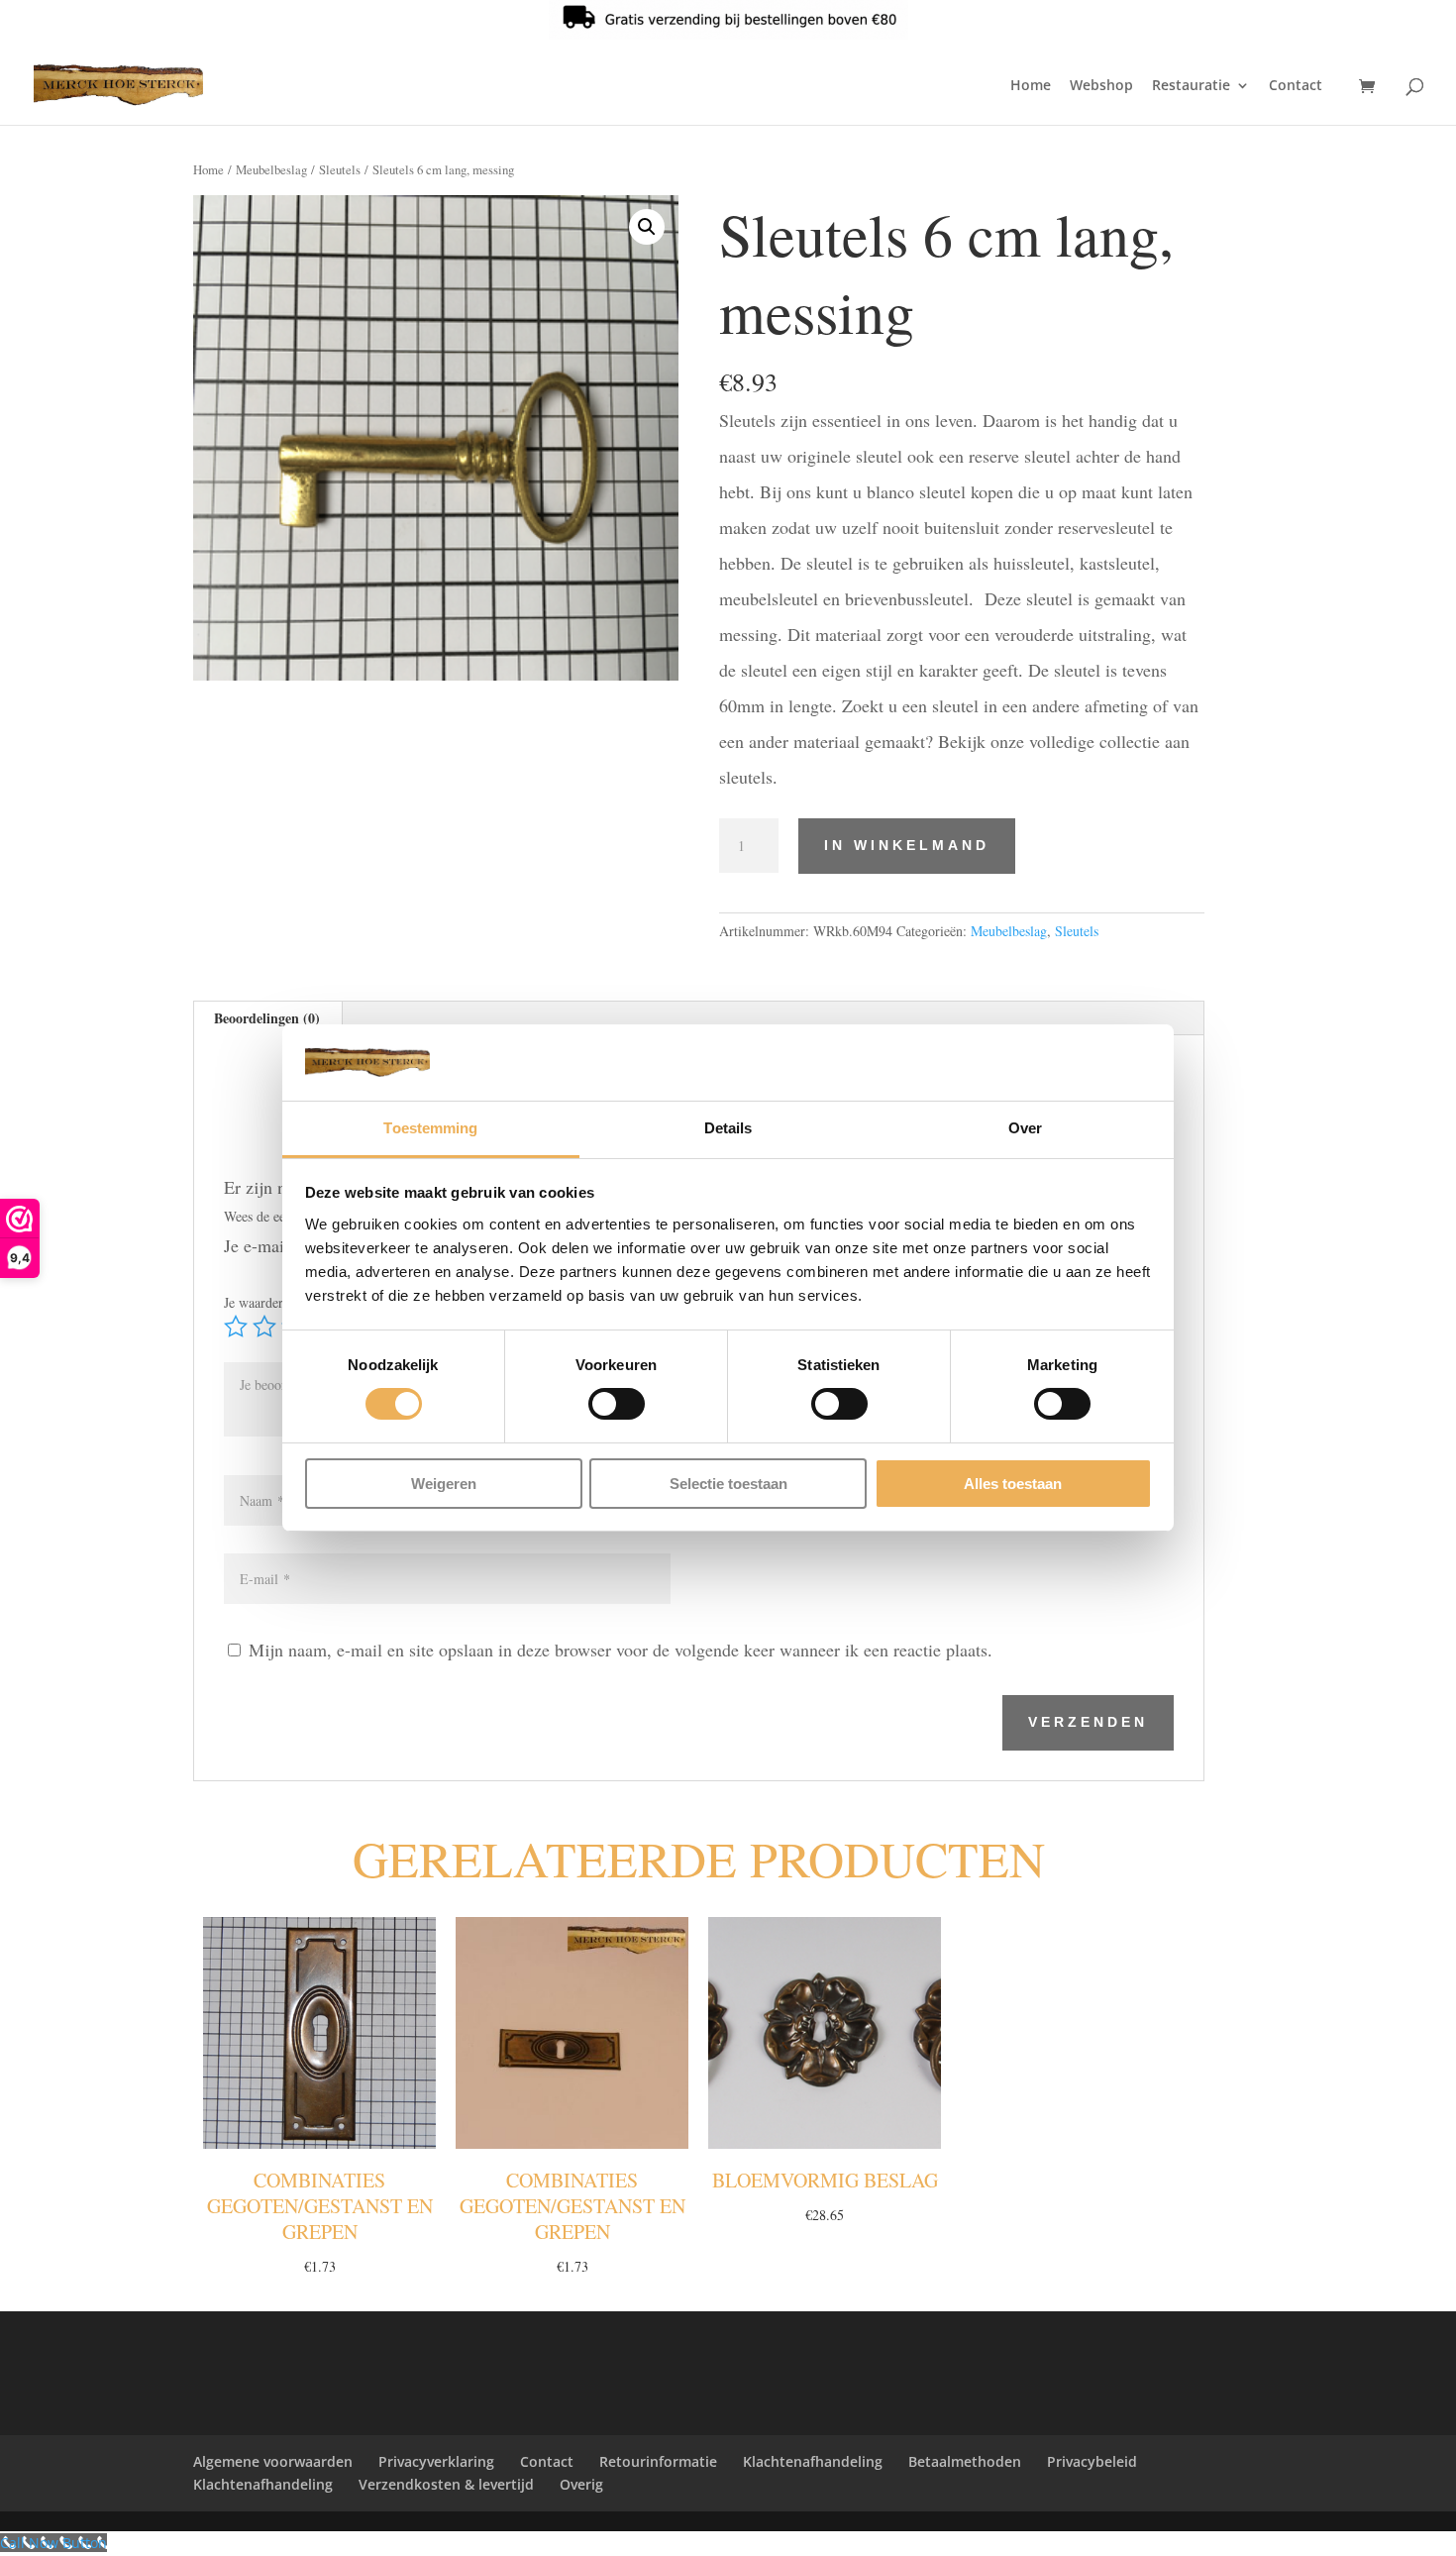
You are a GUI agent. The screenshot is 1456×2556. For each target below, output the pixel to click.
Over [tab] (1025, 1128)
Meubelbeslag (271, 169)
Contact (1296, 86)
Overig (581, 2484)
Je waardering (268, 1302)
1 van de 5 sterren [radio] (236, 1327)
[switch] (617, 1404)
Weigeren (444, 1484)
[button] (647, 227)
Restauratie (1191, 86)
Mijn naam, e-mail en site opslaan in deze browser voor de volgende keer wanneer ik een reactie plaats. (621, 1650)
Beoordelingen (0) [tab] (267, 1018)
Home (1031, 86)
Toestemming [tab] (430, 1128)
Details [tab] (728, 1128)
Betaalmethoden (965, 2461)
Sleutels (340, 169)
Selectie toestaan (728, 1484)
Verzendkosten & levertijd (446, 2484)
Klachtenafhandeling (813, 2461)
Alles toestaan (1013, 1484)
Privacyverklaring (436, 2461)
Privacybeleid (1092, 2461)
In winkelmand (907, 845)
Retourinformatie (658, 2461)
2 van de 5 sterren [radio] (264, 1327)
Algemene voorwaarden (273, 2461)
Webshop (1101, 86)
